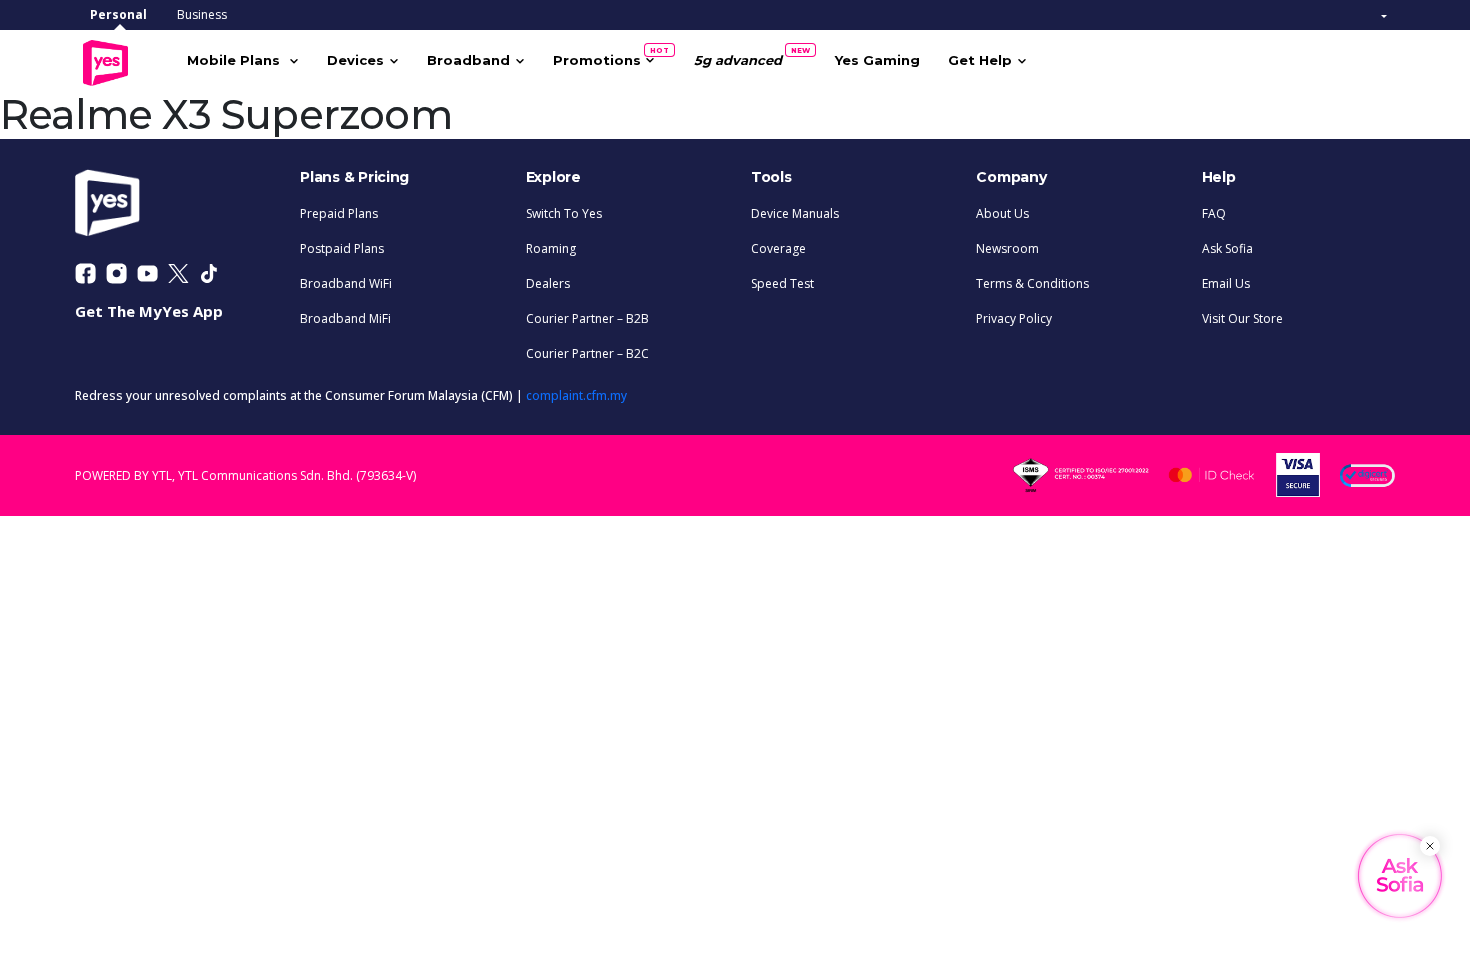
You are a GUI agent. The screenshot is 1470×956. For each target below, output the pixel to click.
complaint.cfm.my (576, 395)
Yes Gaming (877, 60)
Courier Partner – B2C (587, 353)
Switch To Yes (564, 213)
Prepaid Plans (339, 213)
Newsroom (1007, 248)
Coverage (778, 248)
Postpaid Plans (342, 248)
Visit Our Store (1242, 318)
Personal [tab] (118, 14)
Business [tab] (202, 14)
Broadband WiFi (346, 283)
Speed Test (782, 283)
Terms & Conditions (1032, 283)
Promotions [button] (604, 57)
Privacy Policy (1014, 318)
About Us (1002, 213)
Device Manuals (795, 213)
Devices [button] (355, 60)
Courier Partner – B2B (587, 318)
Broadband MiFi (345, 318)
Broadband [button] (468, 60)
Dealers (548, 283)
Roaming (551, 248)
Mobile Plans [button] (235, 60)
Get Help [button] (980, 60)
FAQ (1214, 213)
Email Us (1226, 283)
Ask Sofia (1227, 248)
